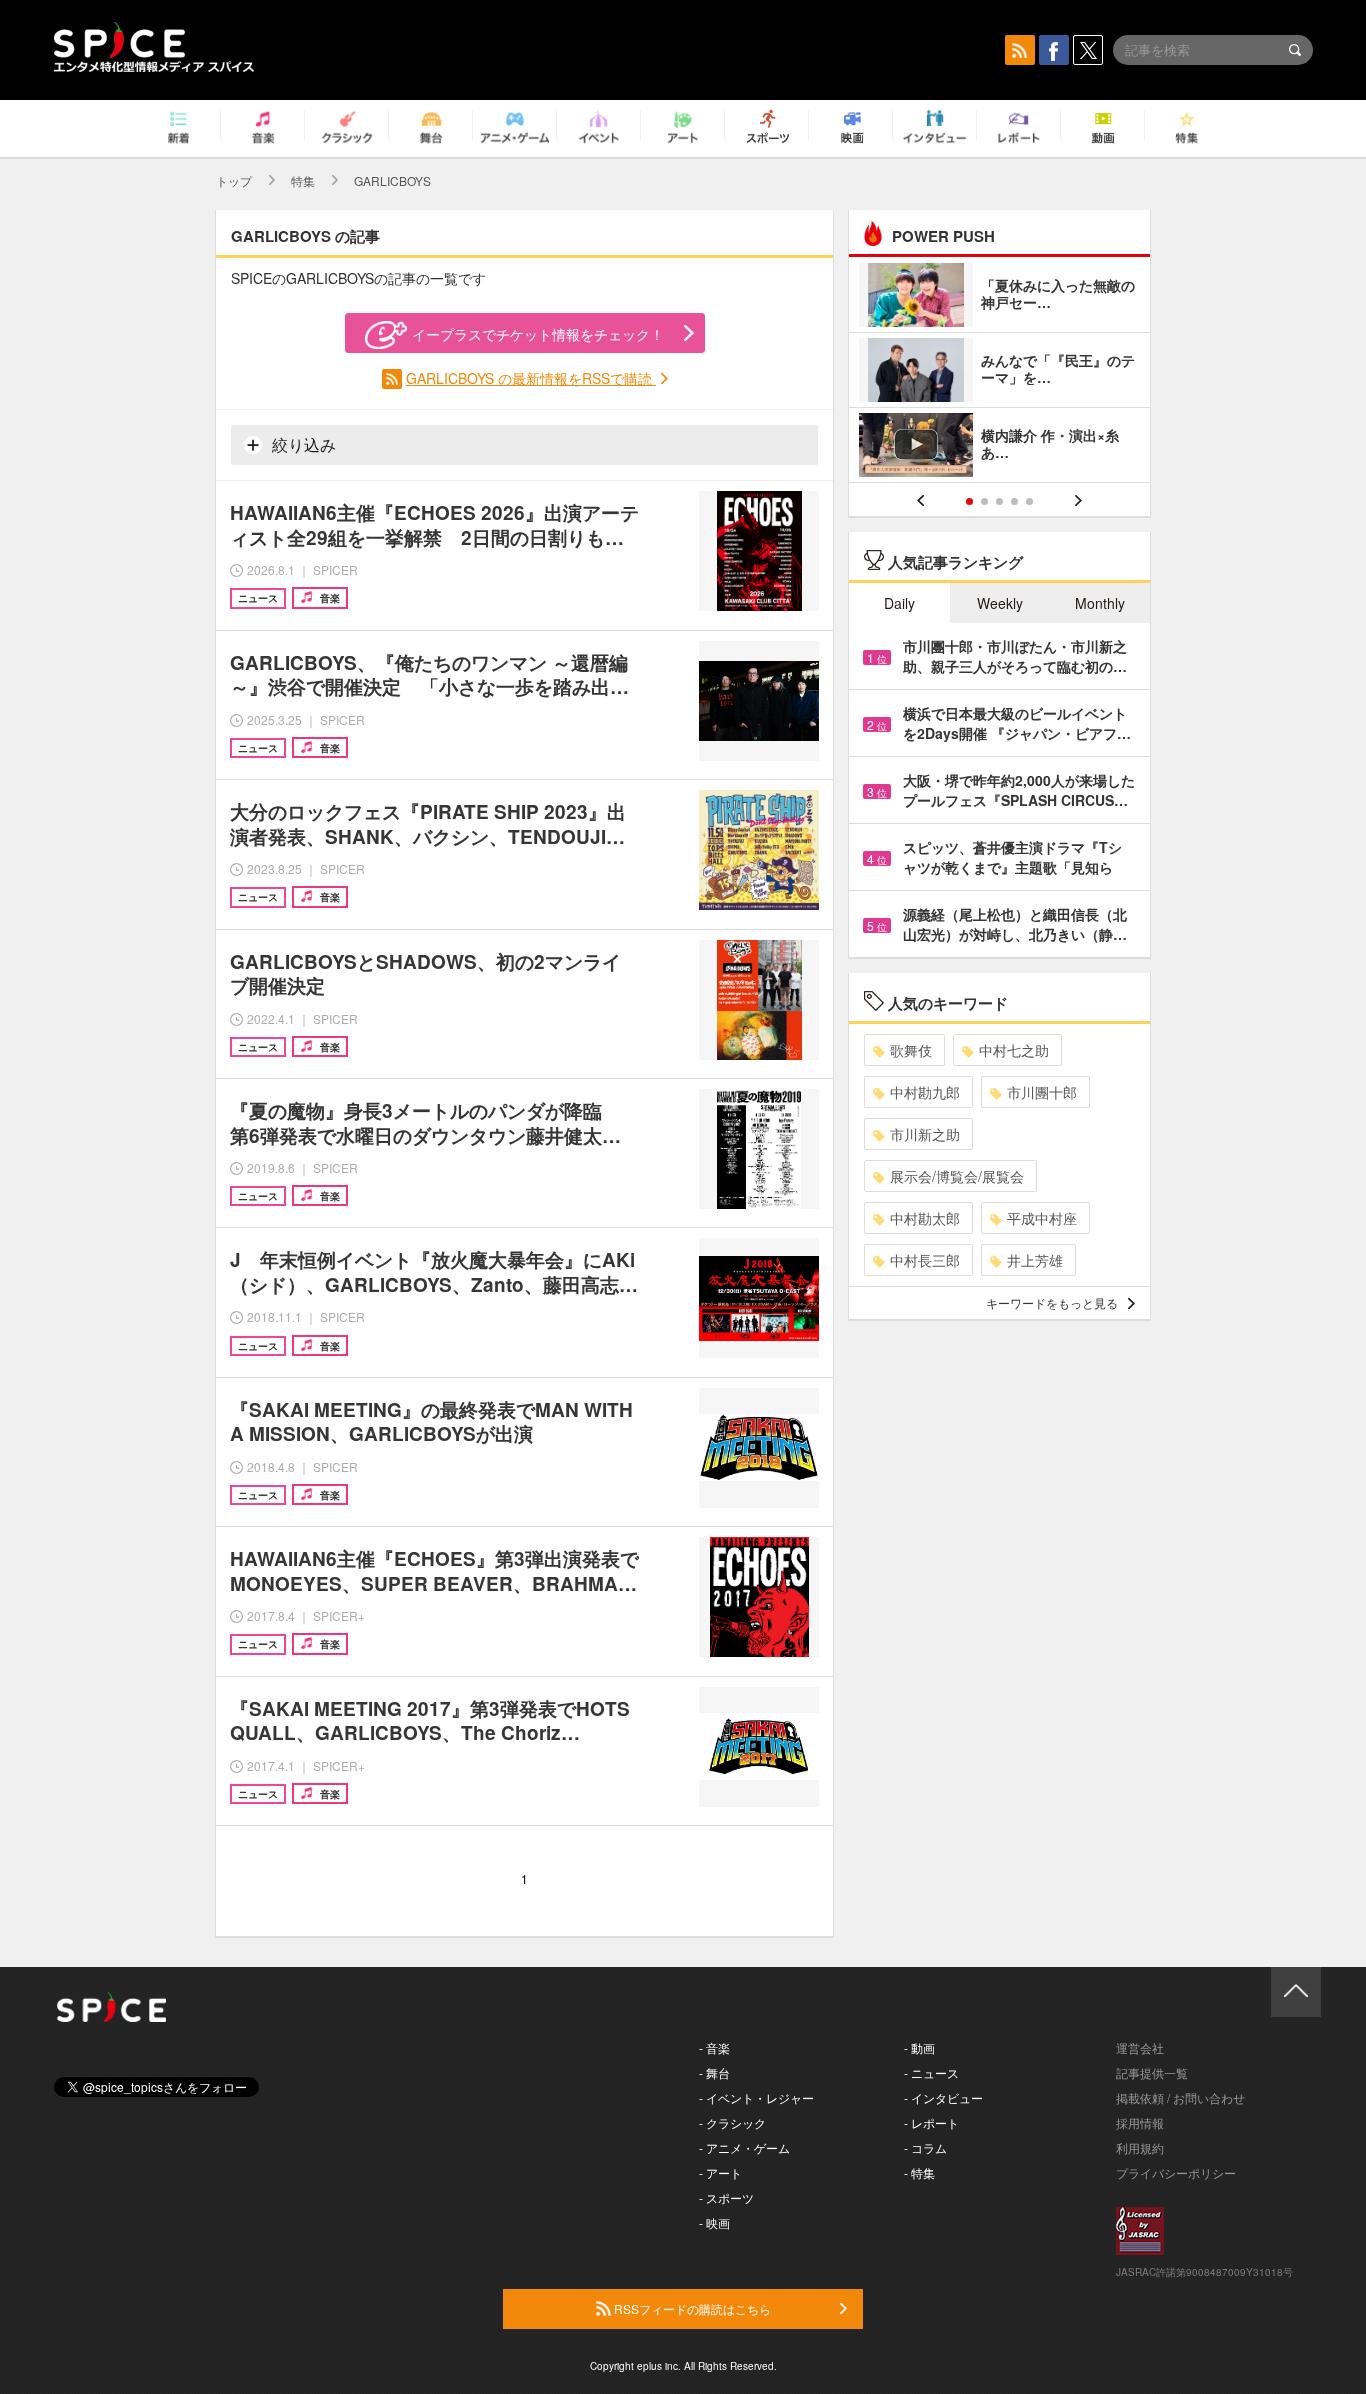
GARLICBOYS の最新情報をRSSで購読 (531, 378)
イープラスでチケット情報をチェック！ (538, 334)
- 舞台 (714, 2072)
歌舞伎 (911, 1050)
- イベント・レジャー (756, 2097)
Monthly (1100, 603)
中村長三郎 (925, 1260)
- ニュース (931, 2072)
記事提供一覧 (1152, 2072)
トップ (234, 180)
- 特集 (919, 2172)
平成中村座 (1042, 1218)
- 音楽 (714, 2047)
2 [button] (984, 501)
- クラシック (732, 2122)
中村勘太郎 (925, 1218)
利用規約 (1140, 2147)
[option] (999, 372)
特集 (303, 180)
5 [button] (1029, 501)
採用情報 (1140, 2122)
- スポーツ (726, 2197)
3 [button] (999, 501)
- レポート (931, 2122)
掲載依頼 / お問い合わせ (1180, 2097)
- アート (720, 2172)
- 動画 (919, 2047)
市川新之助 (925, 1134)
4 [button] (1014, 501)
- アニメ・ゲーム (744, 2147)
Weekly (1000, 603)
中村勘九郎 (925, 1092)
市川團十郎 (1042, 1092)
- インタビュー (943, 2097)
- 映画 (714, 2222)
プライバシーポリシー (1176, 2172)
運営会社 (1140, 2047)
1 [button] (969, 501)
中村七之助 (1014, 1050)
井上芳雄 (1035, 1260)
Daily (899, 603)
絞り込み (302, 444)
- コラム (925, 2147)
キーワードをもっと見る (1052, 1302)
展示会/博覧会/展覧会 (957, 1176)
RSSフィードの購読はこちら (691, 2308)
